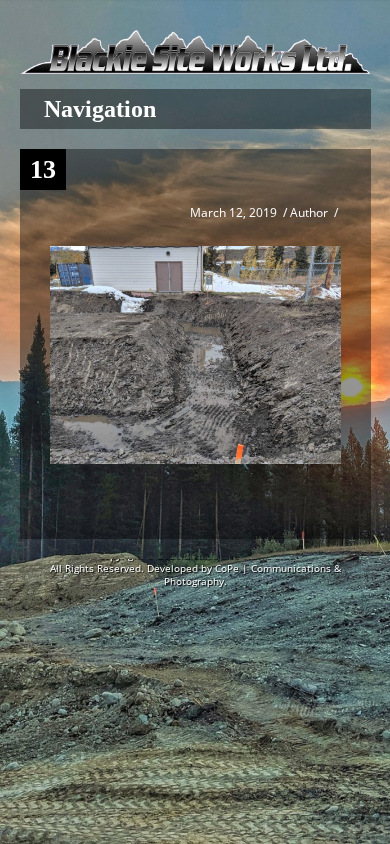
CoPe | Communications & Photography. (252, 574)
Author (309, 212)
